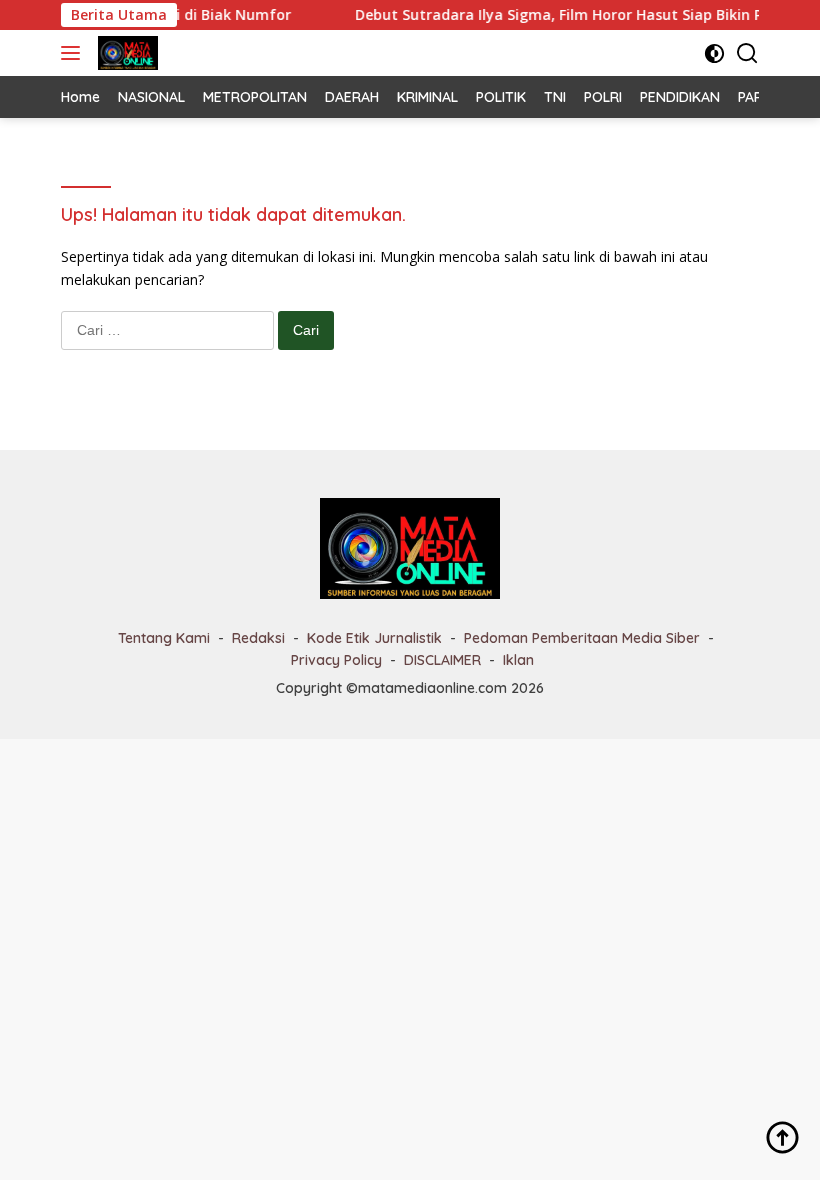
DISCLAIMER (442, 660)
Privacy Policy (336, 660)
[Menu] (74, 53)
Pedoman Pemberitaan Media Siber (582, 638)
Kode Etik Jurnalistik (374, 638)
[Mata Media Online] (125, 53)
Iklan (518, 660)
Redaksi (258, 638)
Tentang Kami (164, 638)
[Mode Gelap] (714, 53)
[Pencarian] (747, 53)
